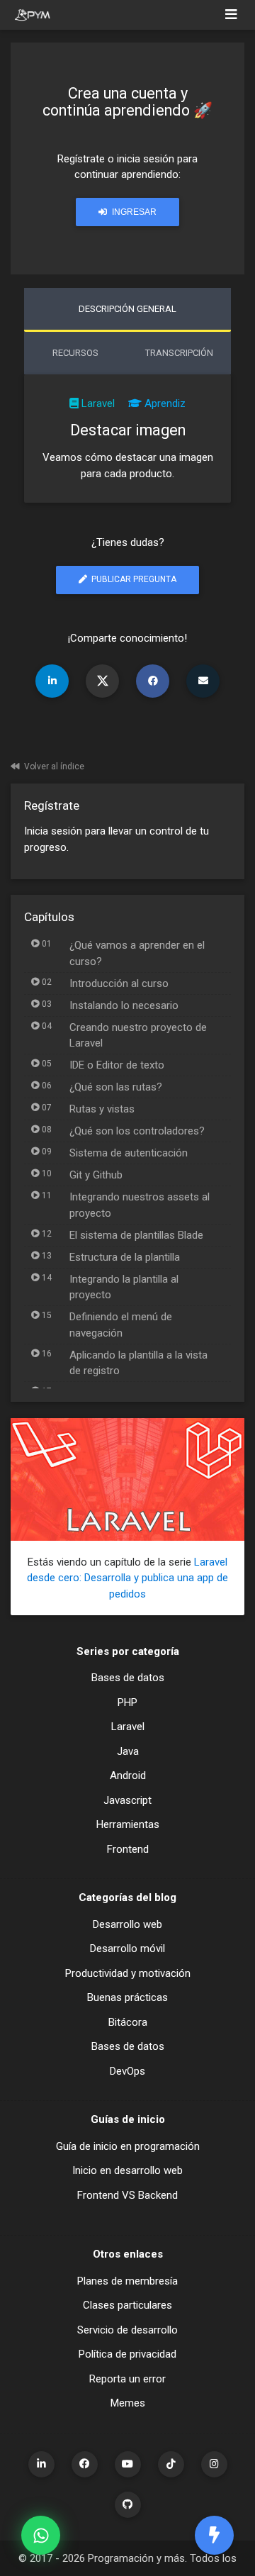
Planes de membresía (127, 2281)
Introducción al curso (119, 983)
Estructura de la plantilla (125, 1257)
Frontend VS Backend (127, 2195)
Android (128, 1775)
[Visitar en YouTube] (128, 2464)
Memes (128, 2403)
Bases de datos (128, 1678)
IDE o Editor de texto (117, 1065)
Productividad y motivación (128, 1973)
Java (128, 1751)
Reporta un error (127, 2379)
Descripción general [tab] (127, 309)
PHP (127, 1702)
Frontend (128, 1849)
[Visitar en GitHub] (128, 2505)
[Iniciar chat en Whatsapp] (41, 2535)
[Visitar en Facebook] (85, 2464)
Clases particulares (127, 2305)
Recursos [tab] (75, 353)
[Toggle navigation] (231, 15)
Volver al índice (54, 766)
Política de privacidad (127, 2354)
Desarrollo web (127, 1924)
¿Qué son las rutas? (116, 1087)
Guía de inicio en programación (128, 2146)
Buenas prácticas (127, 1997)
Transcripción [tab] (179, 353)
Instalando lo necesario (124, 1005)
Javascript (127, 1800)
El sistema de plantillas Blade (136, 1235)
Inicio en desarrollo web (127, 2170)
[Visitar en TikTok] (171, 2464)
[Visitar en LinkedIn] (41, 2464)
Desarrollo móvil (127, 1948)
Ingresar (133, 212)
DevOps (127, 2071)
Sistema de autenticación (129, 1153)
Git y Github (96, 1175)
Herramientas (128, 1824)
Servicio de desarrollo (127, 2330)
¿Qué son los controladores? (137, 1131)
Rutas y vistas (102, 1109)
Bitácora (128, 2022)
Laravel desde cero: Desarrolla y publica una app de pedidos (127, 1578)
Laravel (98, 403)
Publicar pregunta (133, 579)
